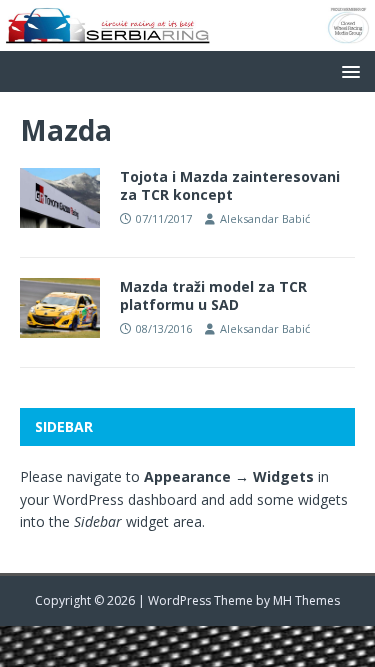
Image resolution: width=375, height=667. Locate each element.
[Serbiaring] (187, 38)
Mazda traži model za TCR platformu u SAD (213, 295)
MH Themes (306, 600)
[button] (347, 70)
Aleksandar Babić (265, 218)
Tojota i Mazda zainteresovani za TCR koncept (230, 185)
